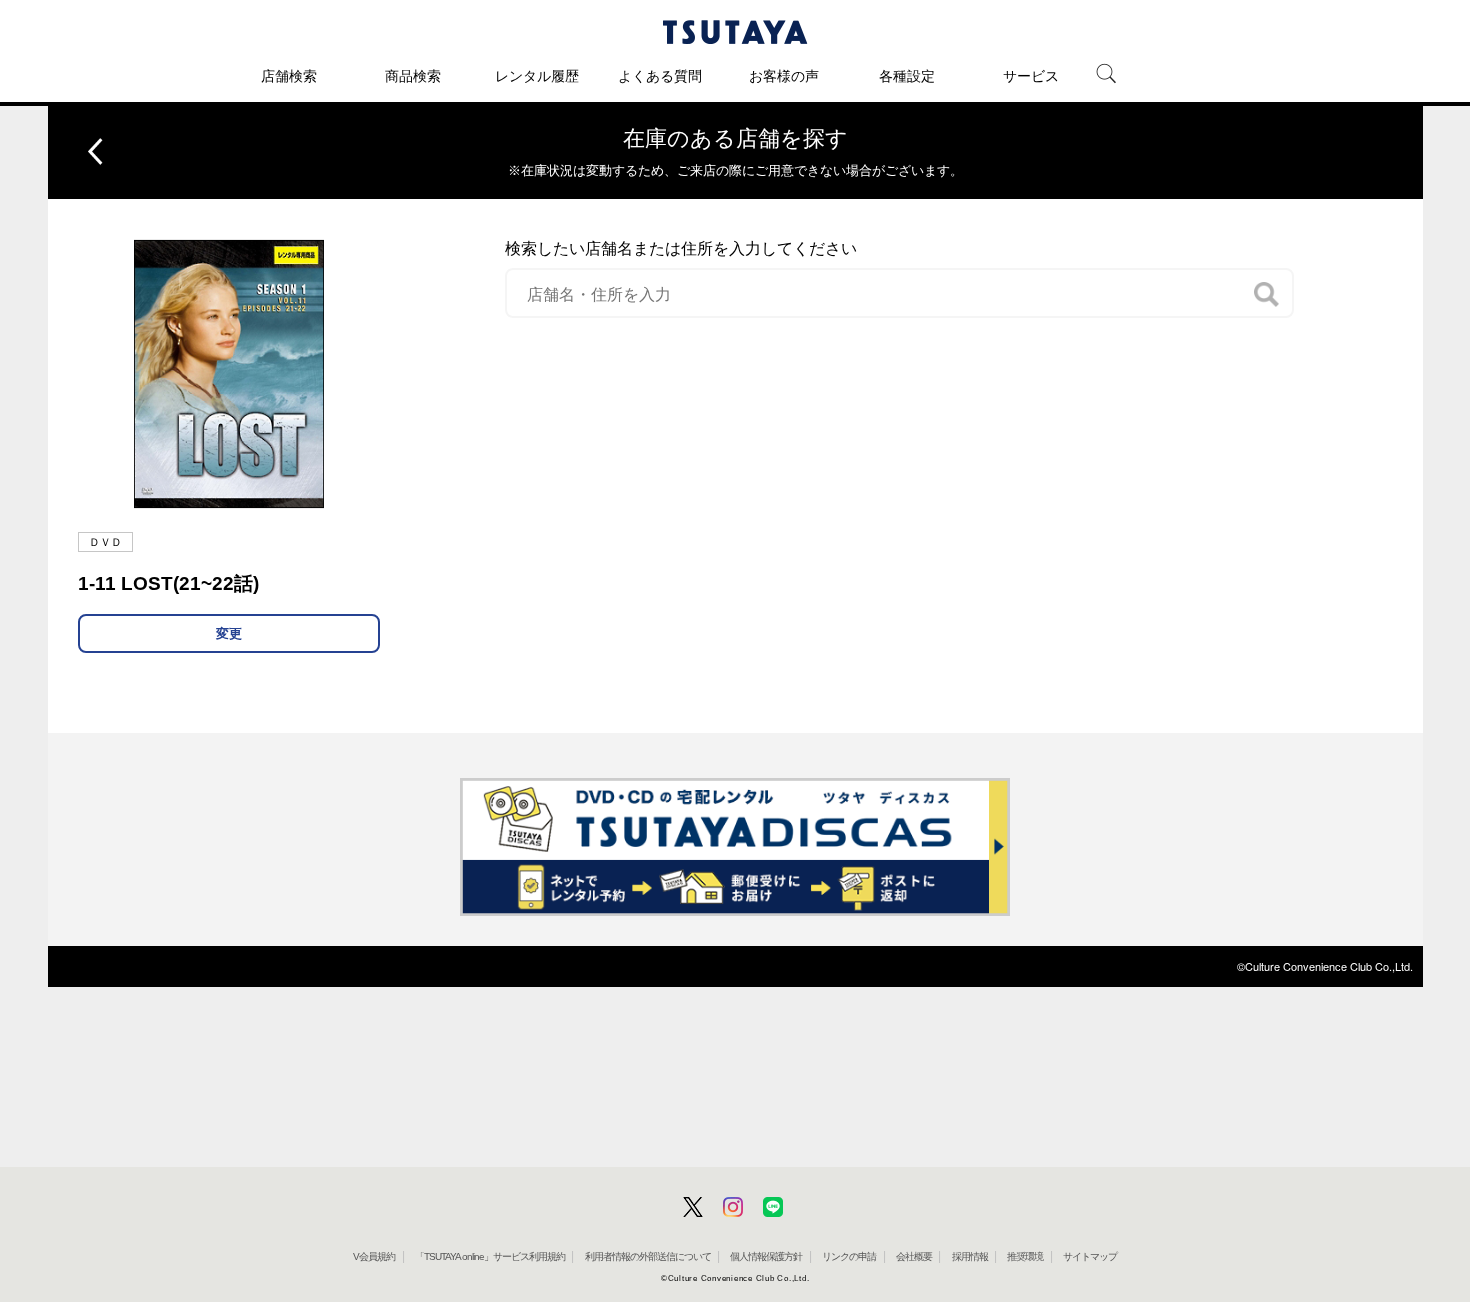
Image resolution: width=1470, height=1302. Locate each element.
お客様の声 (784, 76)
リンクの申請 (849, 1256)
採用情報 (970, 1256)
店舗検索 (289, 76)
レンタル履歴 (537, 76)
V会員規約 (374, 1256)
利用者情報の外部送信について (648, 1256)
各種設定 (907, 76)
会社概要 (914, 1256)
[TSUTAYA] (735, 32)
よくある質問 (660, 76)
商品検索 (413, 76)
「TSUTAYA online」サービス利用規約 (490, 1256)
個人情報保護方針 (766, 1256)
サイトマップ (1090, 1256)
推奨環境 (1025, 1256)
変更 (229, 633)
